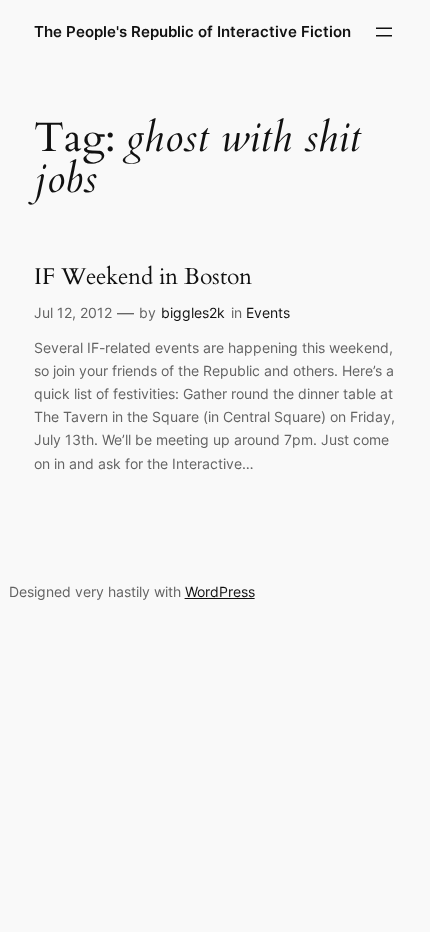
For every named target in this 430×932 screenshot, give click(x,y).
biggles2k (193, 312)
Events (268, 312)
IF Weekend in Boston (143, 277)
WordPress (220, 591)
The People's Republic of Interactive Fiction (192, 32)
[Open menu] (384, 32)
